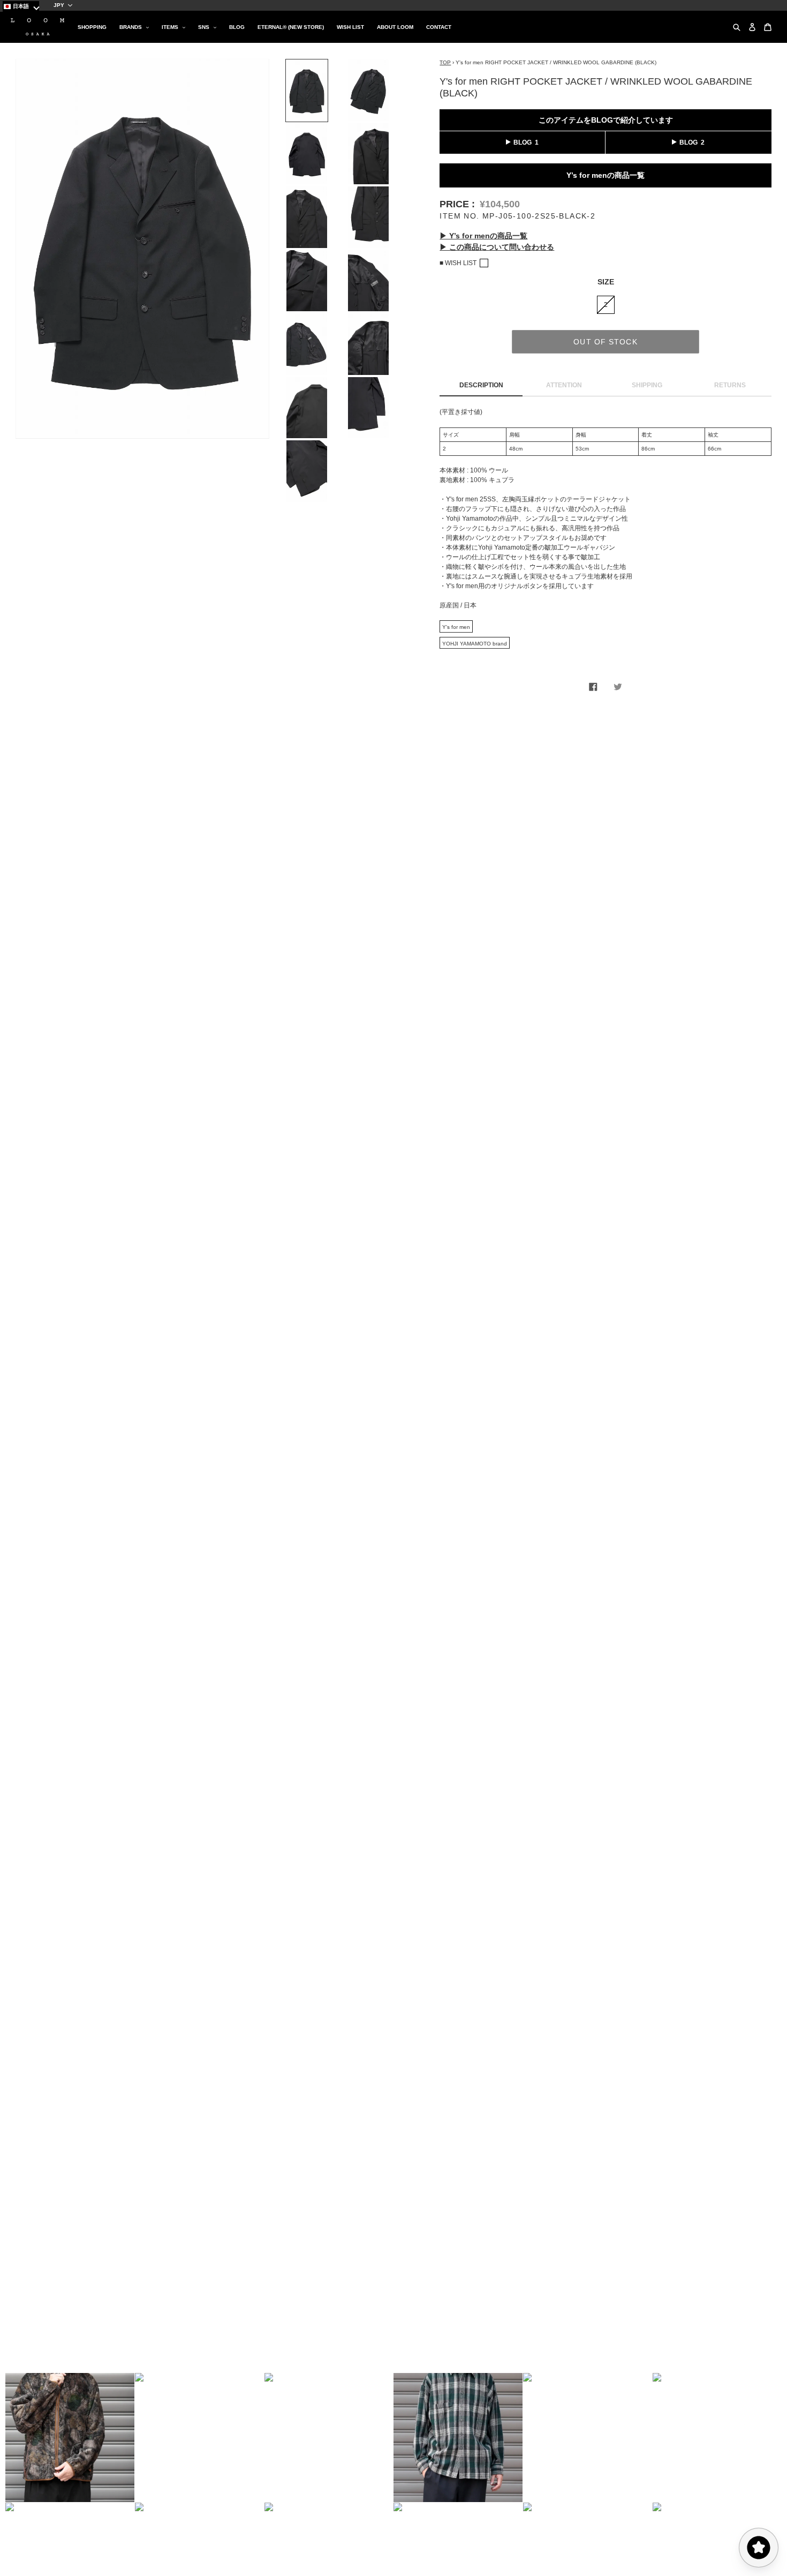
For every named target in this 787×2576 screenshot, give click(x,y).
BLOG (523, 142)
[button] (70, 2438)
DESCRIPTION (481, 385)
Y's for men (456, 627)
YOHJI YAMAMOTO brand (475, 644)
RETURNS (730, 385)
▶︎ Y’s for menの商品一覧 (483, 236)
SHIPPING (647, 385)
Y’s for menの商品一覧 (606, 175)
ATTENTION (564, 385)
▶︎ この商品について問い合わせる (497, 247)
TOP (445, 62)
